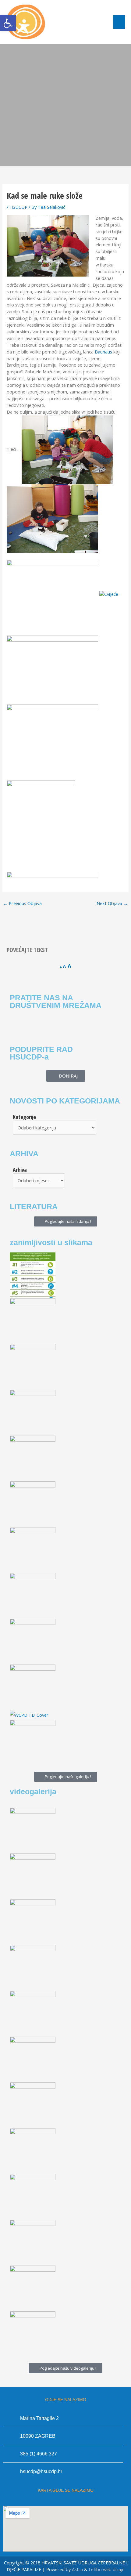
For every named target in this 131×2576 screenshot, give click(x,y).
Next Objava (112, 903)
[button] (8, 23)
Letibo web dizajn (107, 2569)
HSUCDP (18, 207)
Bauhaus (103, 352)
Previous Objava (22, 903)
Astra (77, 2569)
